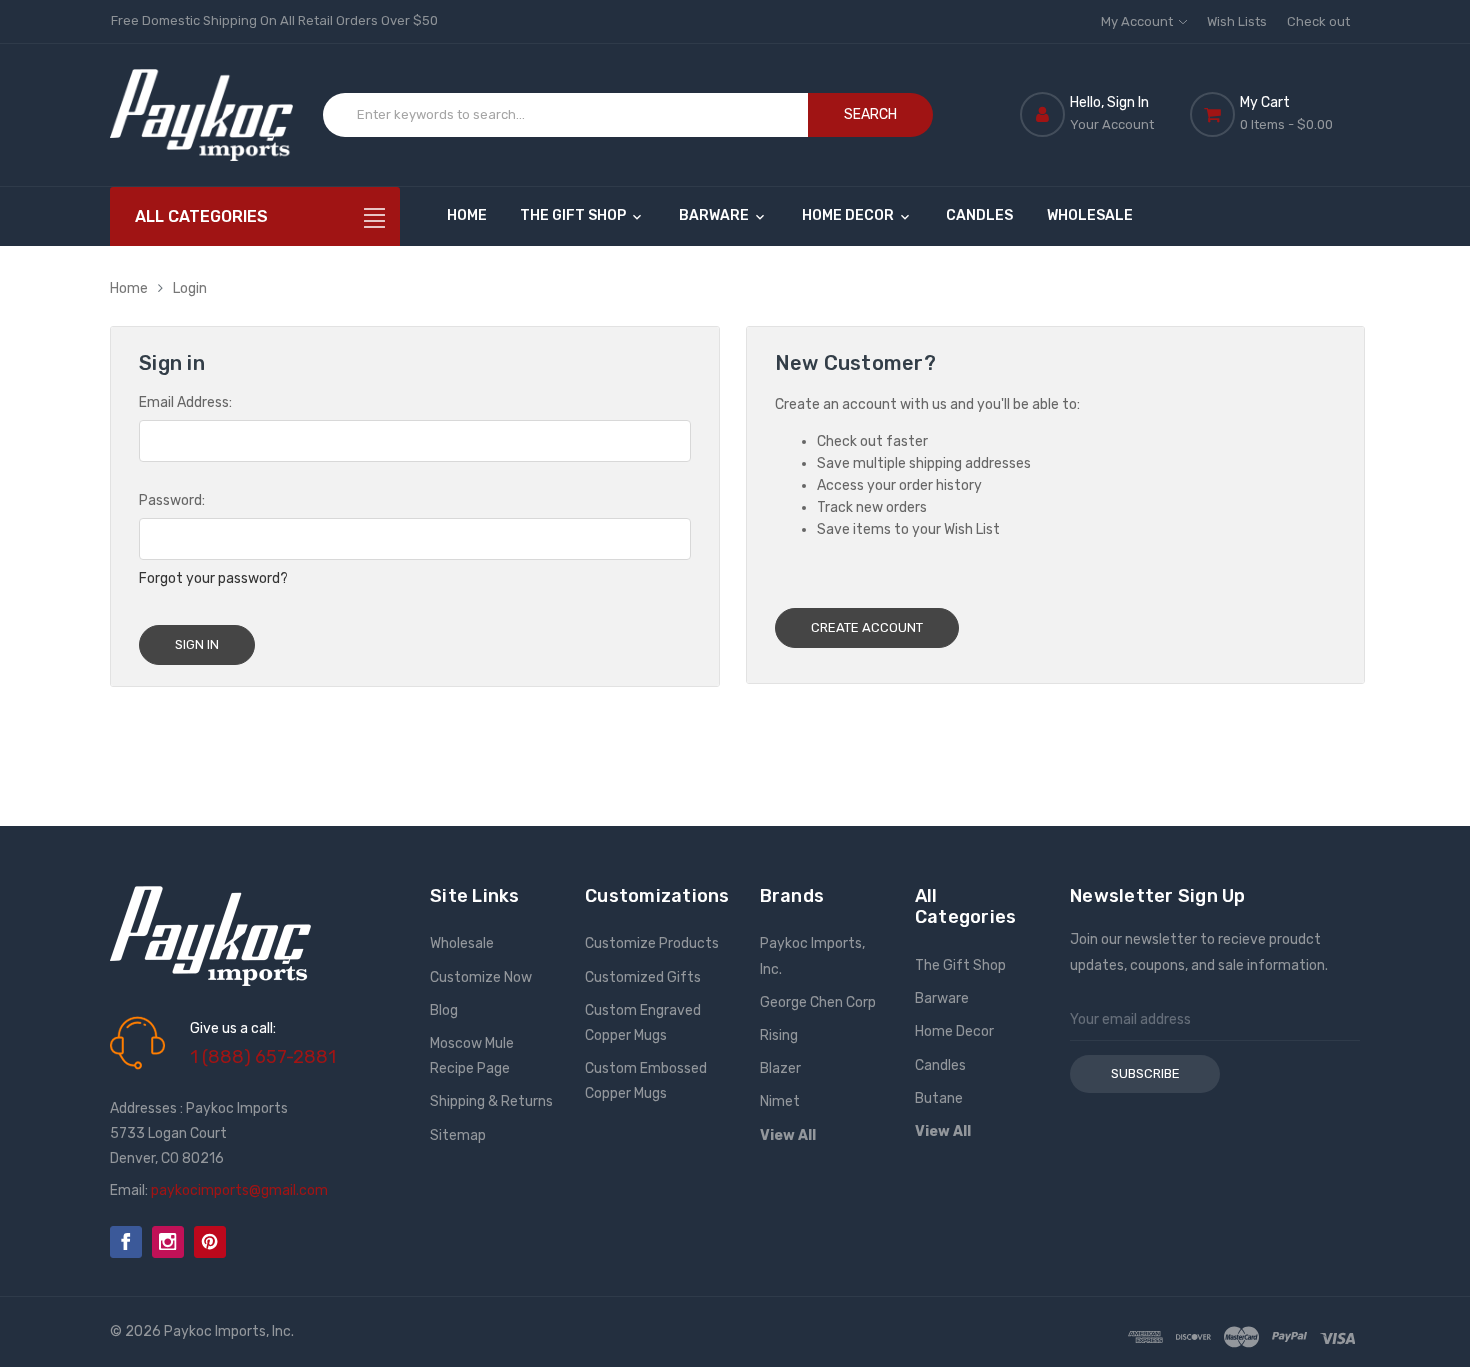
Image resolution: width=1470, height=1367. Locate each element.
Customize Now (481, 977)
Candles (979, 215)
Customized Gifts (643, 977)
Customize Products (652, 943)
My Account (1138, 21)
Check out (1318, 21)
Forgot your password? (213, 578)
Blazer (780, 1068)
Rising (779, 1035)
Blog (444, 1010)
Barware (715, 215)
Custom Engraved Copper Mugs (643, 1023)
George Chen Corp (818, 1002)
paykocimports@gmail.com (239, 1190)
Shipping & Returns (491, 1101)
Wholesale (1090, 215)
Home (467, 215)
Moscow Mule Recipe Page (472, 1056)
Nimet (780, 1101)
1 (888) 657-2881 (263, 1057)
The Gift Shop (574, 215)
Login (190, 288)
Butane (939, 1098)
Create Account (867, 627)
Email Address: (185, 402)
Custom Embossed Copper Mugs (646, 1081)
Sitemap (458, 1135)
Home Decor (849, 215)
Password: (172, 500)
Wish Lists (1237, 21)
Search (870, 114)
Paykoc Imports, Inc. (812, 956)
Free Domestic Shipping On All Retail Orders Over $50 (274, 20)
